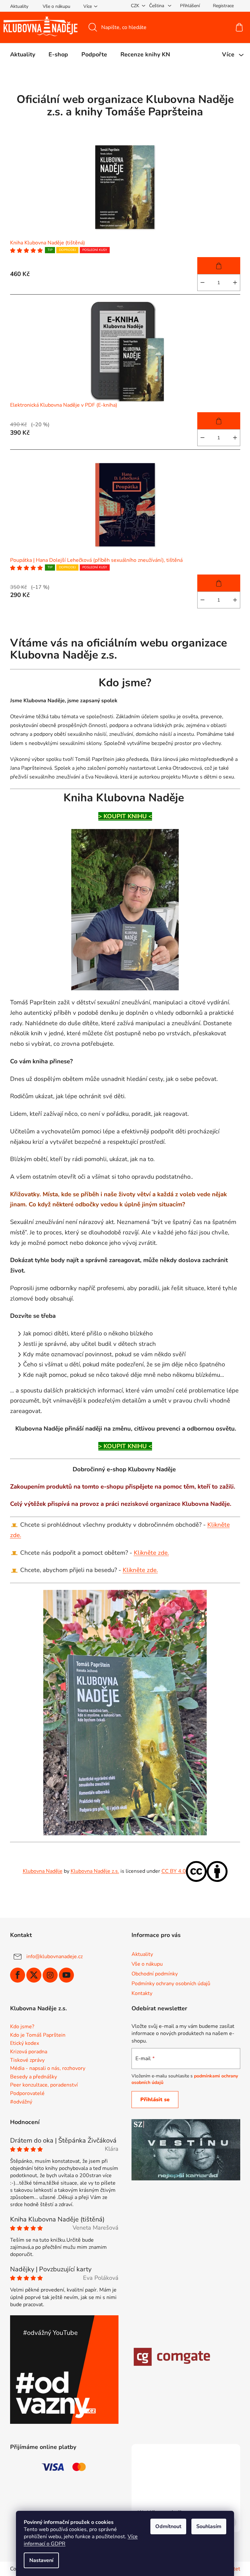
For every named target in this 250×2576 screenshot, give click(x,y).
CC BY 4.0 (174, 1871)
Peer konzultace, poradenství (44, 2085)
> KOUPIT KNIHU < (125, 816)
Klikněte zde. (151, 1553)
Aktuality (19, 6)
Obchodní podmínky (155, 1974)
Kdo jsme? (22, 2027)
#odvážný (21, 2102)
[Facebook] (18, 1975)
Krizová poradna (29, 2052)
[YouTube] (66, 1975)
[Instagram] (50, 1975)
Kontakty (142, 1993)
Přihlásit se (155, 2100)
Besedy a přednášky (34, 2077)
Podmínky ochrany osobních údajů (171, 1984)
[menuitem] (23, 54)
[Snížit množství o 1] (202, 283)
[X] (34, 1975)
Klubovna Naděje (43, 1871)
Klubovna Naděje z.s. (95, 1871)
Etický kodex (25, 2044)
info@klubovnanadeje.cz (55, 1957)
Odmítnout (168, 2526)
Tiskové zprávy (27, 2060)
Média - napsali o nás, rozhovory (48, 2069)
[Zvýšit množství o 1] (235, 283)
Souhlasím (209, 2526)
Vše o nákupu (56, 6)
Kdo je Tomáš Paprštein (38, 2035)
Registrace (223, 6)
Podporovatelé (27, 2094)
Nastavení (41, 2560)
